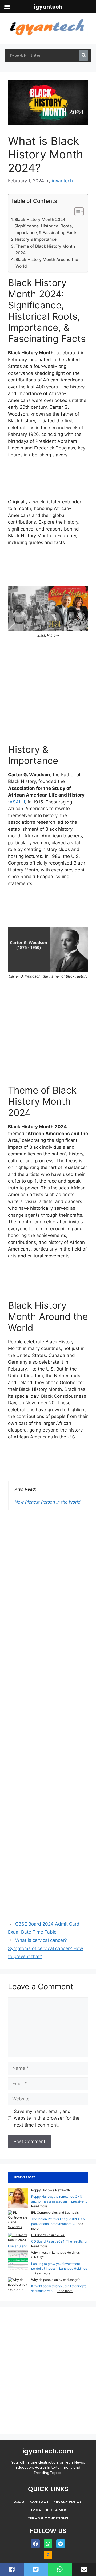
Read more (39, 2206)
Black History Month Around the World (47, 263)
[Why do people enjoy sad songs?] (18, 2285)
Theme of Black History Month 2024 (45, 250)
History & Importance (36, 239)
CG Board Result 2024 (48, 2235)
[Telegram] (61, 2544)
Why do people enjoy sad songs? (55, 2280)
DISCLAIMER (55, 2510)
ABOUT (20, 2502)
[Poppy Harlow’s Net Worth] (18, 2199)
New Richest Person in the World (48, 1502)
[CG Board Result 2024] (18, 2237)
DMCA (35, 2510)
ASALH (17, 802)
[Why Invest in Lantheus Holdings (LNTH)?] (18, 2261)
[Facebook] (35, 2544)
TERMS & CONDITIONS (48, 2518)
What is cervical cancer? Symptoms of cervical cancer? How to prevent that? (46, 1948)
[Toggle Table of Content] (76, 212)
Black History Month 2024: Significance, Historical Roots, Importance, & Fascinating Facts (46, 226)
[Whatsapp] (48, 2544)
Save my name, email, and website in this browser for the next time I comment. (47, 2118)
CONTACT (39, 2502)
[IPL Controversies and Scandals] (18, 2220)
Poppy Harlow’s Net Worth (51, 2190)
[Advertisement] (48, 481)
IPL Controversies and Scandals (55, 2213)
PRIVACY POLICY (67, 2502)
